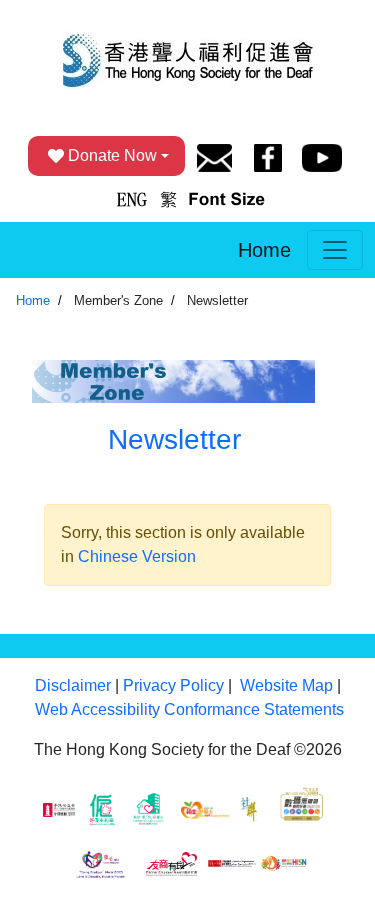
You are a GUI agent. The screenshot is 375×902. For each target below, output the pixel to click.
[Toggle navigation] (335, 250)
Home (264, 250)
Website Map (286, 685)
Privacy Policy (173, 685)
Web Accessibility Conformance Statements (189, 709)
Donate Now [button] (112, 155)
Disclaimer (73, 685)
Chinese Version (137, 556)
